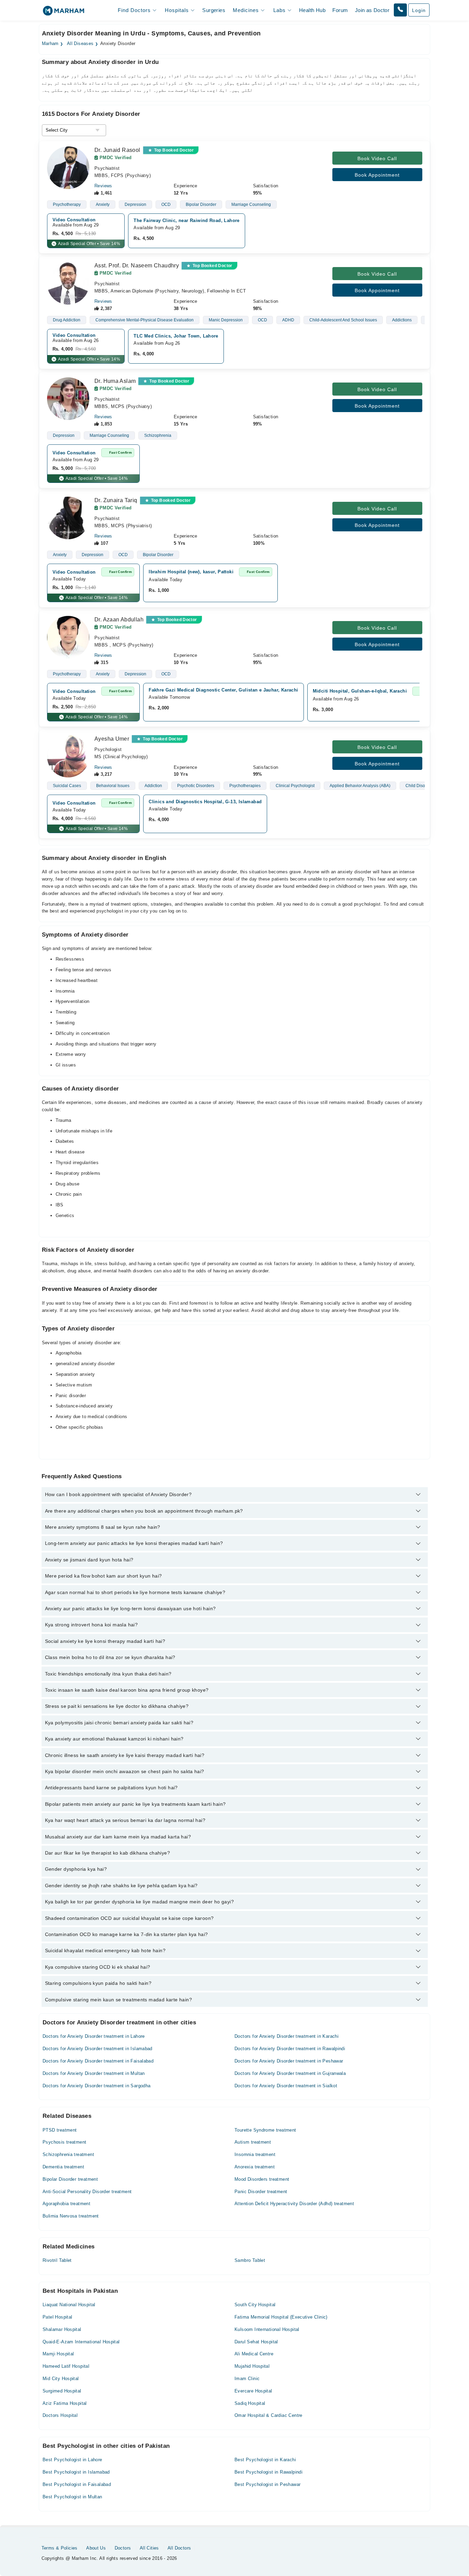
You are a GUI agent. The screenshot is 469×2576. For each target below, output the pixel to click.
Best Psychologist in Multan (72, 2497)
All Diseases (80, 44)
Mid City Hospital (61, 2379)
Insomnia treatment (255, 2154)
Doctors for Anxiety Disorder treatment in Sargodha (97, 2086)
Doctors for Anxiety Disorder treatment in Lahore (94, 2036)
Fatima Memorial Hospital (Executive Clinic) (281, 2317)
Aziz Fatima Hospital (65, 2403)
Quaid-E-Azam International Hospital (81, 2342)
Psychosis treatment (64, 2142)
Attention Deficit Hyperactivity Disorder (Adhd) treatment (294, 2204)
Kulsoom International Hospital (267, 2329)
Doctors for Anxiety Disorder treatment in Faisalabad (98, 2061)
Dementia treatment (63, 2167)
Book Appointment (377, 175)
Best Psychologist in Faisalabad (77, 2484)
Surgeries (214, 10)
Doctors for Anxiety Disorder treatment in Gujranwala (290, 2073)
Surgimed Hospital (62, 2391)
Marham (50, 44)
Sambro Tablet (250, 2260)
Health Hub (312, 10)
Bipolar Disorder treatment (70, 2179)
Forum (340, 10)
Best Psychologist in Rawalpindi (268, 2472)
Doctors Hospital (60, 2415)
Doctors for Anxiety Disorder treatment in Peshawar (289, 2061)
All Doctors (179, 2548)
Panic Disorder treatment (261, 2192)
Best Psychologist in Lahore (72, 2460)
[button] (400, 10)
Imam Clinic (247, 2379)
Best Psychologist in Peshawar (267, 2484)
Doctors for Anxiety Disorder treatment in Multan (94, 2073)
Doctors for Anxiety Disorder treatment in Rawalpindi (290, 2049)
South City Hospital (255, 2305)
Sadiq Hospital (250, 2403)
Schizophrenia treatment (68, 2154)
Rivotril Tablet (57, 2260)
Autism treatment (253, 2142)
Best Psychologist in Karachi (265, 2460)
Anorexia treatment (255, 2167)
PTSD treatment (60, 2130)
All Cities (149, 2548)
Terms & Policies (60, 2548)
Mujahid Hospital (252, 2366)
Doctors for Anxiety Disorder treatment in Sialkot (286, 2086)
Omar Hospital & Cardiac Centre (268, 2415)
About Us (96, 2548)
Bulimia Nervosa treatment (71, 2216)
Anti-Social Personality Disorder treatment (87, 2192)
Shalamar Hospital (62, 2329)
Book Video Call (377, 158)
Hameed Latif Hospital (66, 2366)
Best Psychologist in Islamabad (76, 2472)
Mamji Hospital (58, 2354)
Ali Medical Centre (254, 2354)
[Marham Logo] (64, 13)
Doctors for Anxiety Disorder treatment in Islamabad (98, 2049)
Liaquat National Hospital (69, 2305)
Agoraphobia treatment (66, 2204)
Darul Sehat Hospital (256, 2342)
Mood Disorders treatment (262, 2179)
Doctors (123, 2548)
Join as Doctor (372, 10)
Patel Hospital (57, 2317)
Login (419, 10)
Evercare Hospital (253, 2391)
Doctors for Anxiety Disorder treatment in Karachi (287, 2036)
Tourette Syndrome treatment (265, 2130)
